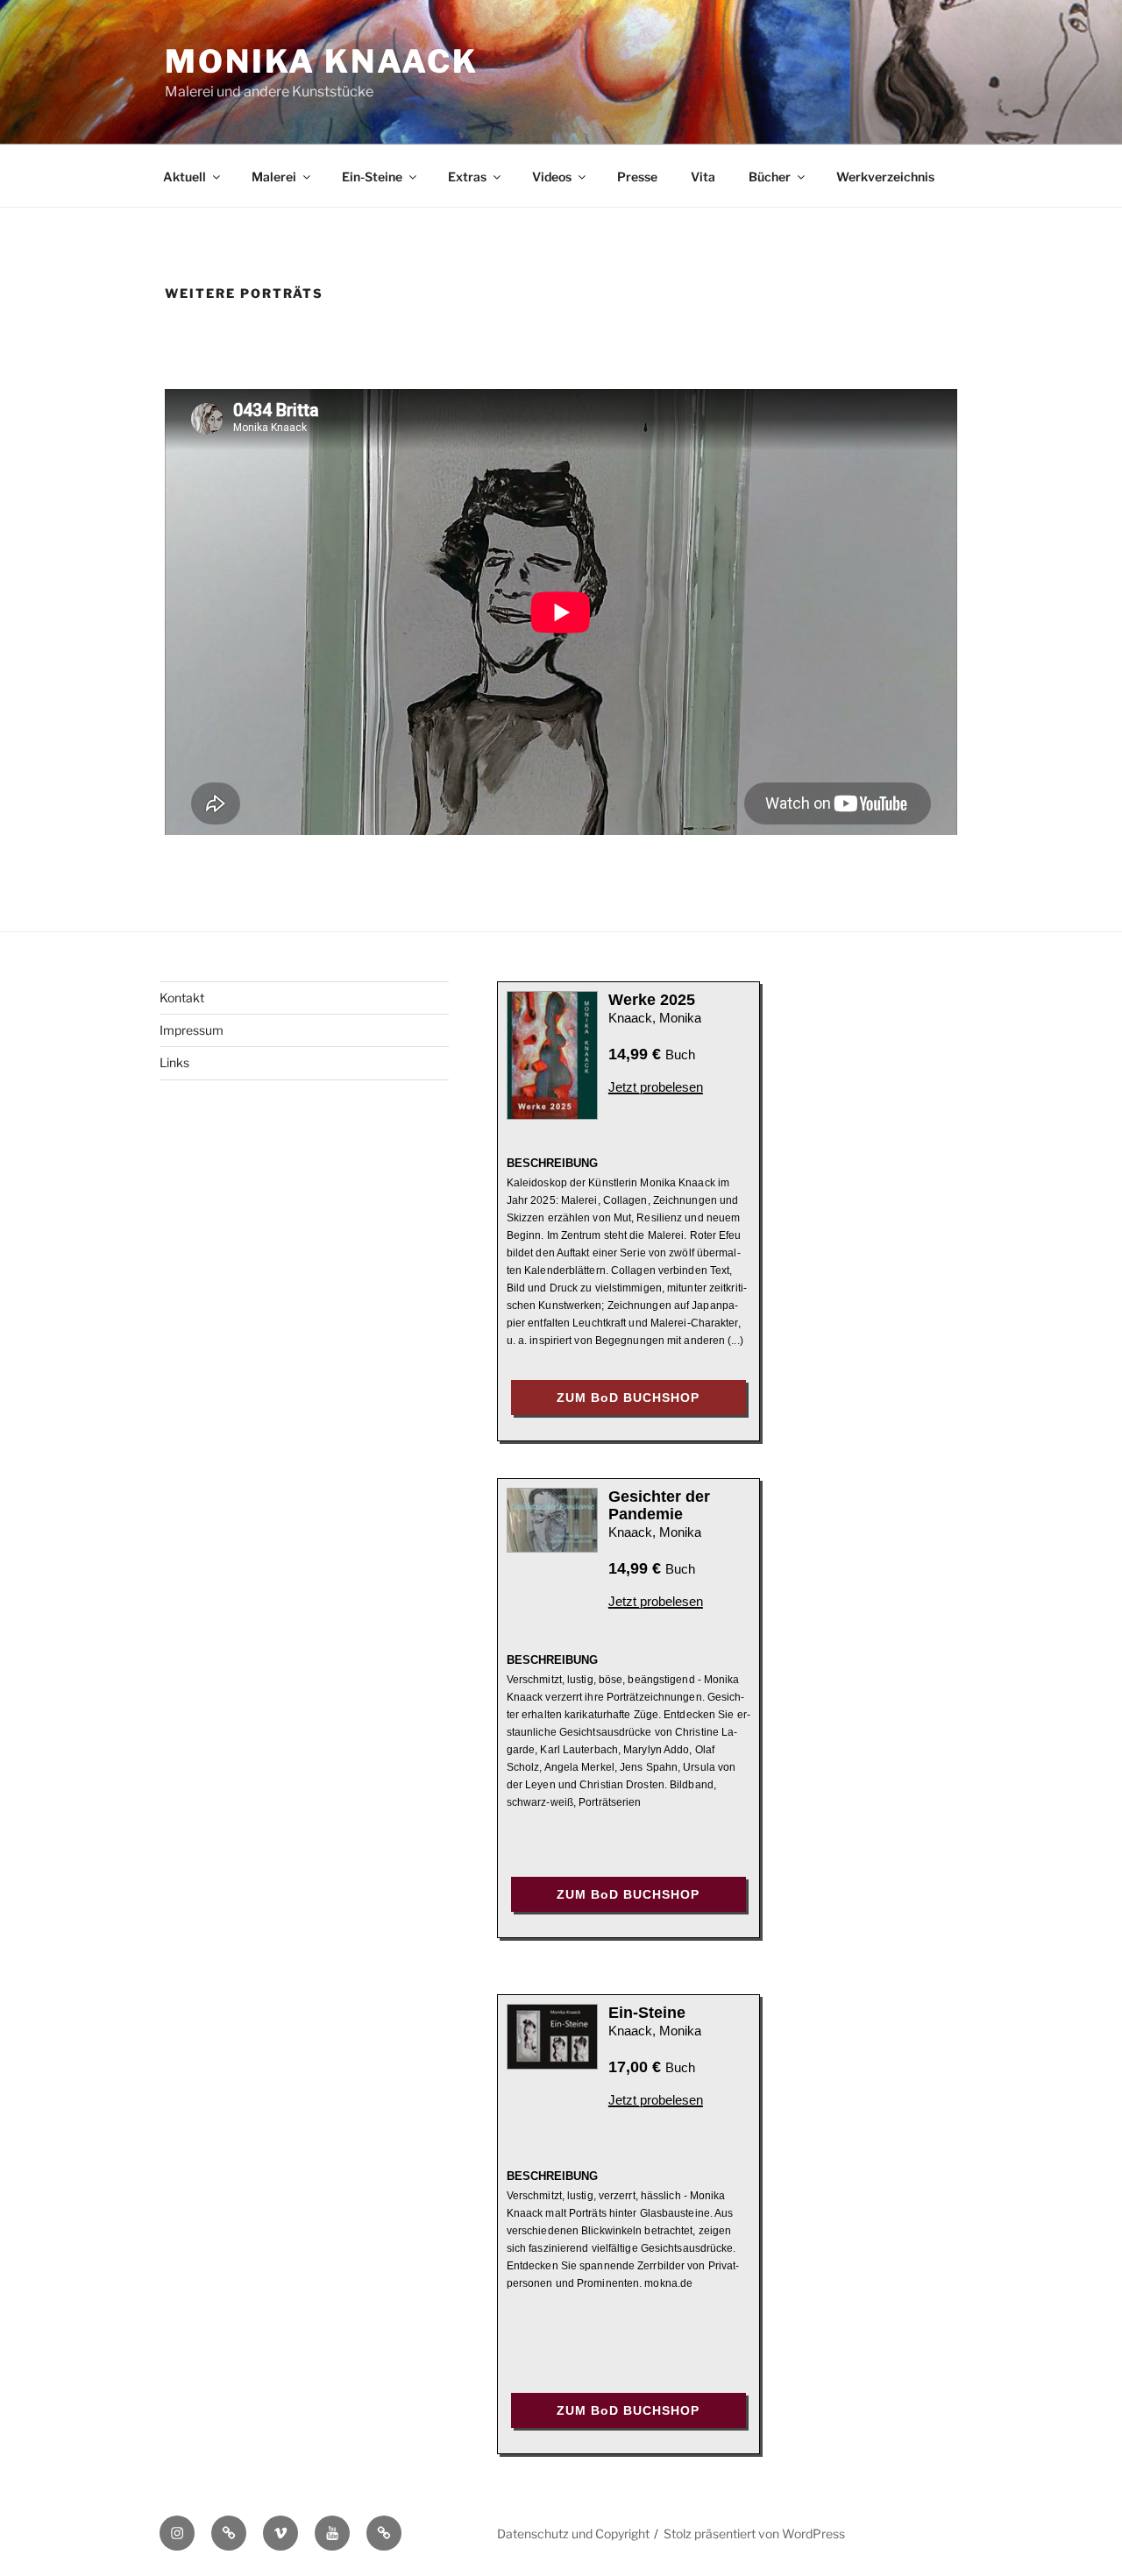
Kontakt (182, 998)
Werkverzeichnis (885, 177)
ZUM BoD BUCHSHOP (628, 1398)
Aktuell (185, 177)
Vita (703, 177)
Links (174, 1062)
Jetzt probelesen (656, 1087)
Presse (637, 177)
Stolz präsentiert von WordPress (754, 2534)
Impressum (192, 1030)
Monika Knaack (321, 61)
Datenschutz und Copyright (573, 2534)
